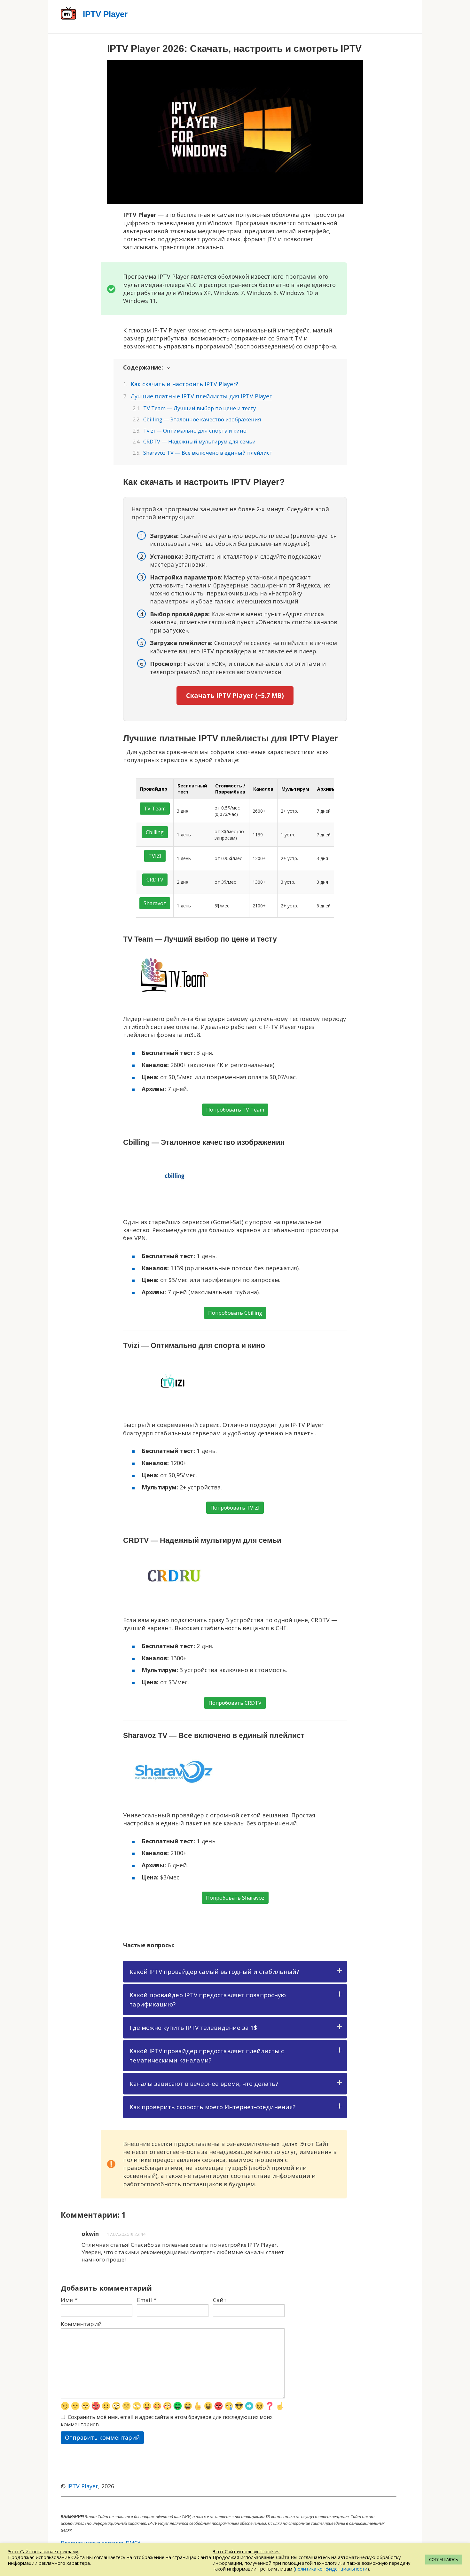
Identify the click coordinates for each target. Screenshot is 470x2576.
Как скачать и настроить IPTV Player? (184, 384)
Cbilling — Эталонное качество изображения (202, 419)
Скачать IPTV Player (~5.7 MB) (235, 695)
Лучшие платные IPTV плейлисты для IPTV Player (201, 396)
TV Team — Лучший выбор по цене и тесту (200, 408)
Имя (69, 2300)
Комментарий (81, 2324)
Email (147, 2300)
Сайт (220, 2300)
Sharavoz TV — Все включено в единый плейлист (208, 453)
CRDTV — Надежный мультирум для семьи (200, 441)
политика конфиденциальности (331, 2569)
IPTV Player (83, 2486)
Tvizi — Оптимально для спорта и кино (195, 431)
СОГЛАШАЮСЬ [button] (444, 2559)
